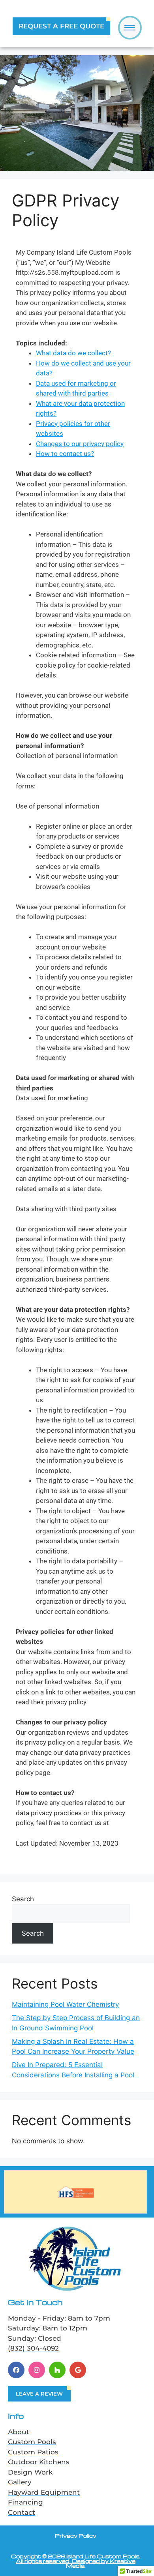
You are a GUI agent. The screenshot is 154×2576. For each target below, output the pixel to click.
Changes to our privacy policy (80, 444)
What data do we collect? (73, 353)
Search (23, 1899)
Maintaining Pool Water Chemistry (65, 2004)
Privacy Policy (76, 2536)
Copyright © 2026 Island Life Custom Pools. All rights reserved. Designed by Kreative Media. (76, 2561)
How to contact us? (65, 454)
